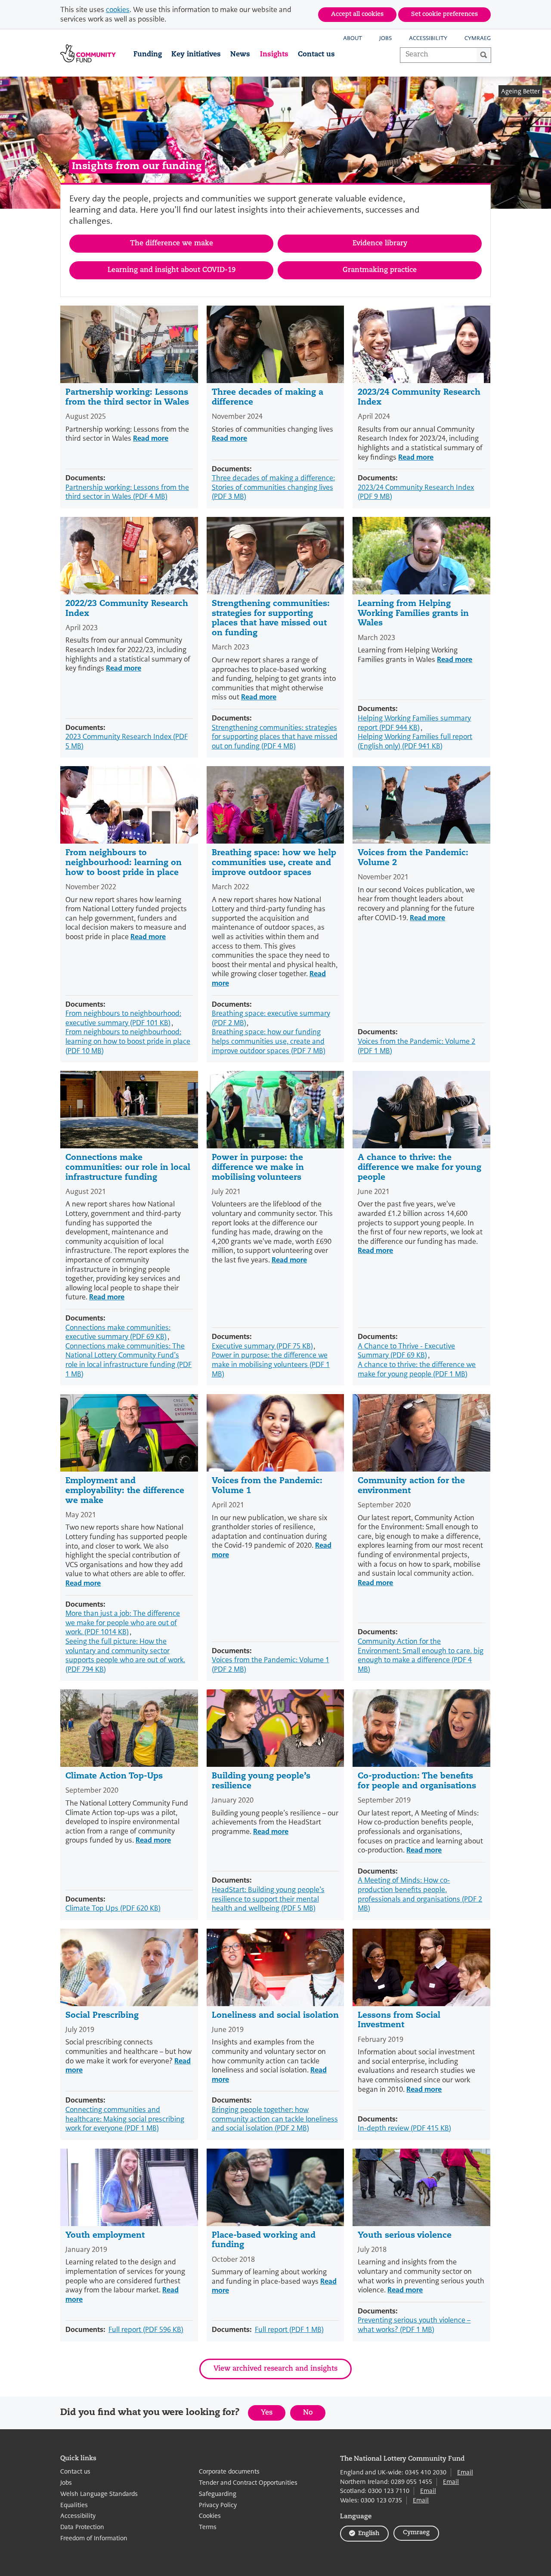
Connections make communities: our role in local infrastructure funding (128, 1168)
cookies (118, 10)
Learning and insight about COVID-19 (172, 270)
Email (465, 2472)
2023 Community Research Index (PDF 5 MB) (127, 741)
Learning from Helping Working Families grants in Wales (413, 614)
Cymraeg (478, 38)
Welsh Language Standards (99, 2494)
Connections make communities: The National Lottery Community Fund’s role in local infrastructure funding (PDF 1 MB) (128, 1360)
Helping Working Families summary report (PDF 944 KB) (414, 723)
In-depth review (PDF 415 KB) (404, 2128)
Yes (273, 2415)
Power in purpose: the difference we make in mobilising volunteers (258, 1168)
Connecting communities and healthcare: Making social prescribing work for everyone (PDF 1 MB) (125, 2119)
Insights (274, 55)
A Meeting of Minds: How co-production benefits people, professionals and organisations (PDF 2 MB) (420, 1894)
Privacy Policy (218, 2505)
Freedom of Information (94, 2538)
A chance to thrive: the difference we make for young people (419, 1168)
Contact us (316, 55)
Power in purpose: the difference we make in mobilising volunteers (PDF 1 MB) (271, 1364)
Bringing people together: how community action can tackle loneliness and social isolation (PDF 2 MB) (275, 2119)
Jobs (385, 38)
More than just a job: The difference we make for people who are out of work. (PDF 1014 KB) (123, 1623)
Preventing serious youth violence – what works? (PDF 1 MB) (414, 2325)
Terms (208, 2527)
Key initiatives (196, 55)
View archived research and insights (275, 2369)
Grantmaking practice (380, 270)
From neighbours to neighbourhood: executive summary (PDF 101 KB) (123, 1018)
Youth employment (105, 2236)
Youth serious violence (405, 2236)
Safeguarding (218, 2494)
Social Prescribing (102, 2016)
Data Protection (82, 2527)
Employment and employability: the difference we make (125, 1491)
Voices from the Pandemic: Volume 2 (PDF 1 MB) (416, 1046)
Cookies (210, 2516)
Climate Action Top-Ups (114, 1777)
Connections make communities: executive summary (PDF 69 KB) (118, 1332)
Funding (148, 55)
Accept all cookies (357, 14)
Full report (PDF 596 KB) (146, 2330)
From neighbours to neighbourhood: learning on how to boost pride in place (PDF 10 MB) (128, 1041)
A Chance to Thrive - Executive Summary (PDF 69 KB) (406, 1351)
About (353, 38)
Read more (151, 438)
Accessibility (428, 38)
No (314, 2415)
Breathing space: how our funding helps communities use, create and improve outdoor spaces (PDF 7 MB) (269, 1041)
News (240, 55)
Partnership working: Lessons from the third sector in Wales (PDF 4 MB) (127, 492)
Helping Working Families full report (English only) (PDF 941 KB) (415, 741)
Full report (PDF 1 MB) (289, 2330)
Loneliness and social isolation (275, 2016)
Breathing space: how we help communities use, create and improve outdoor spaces (274, 863)
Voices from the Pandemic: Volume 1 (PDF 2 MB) (271, 1665)
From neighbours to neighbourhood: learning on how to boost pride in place (124, 863)
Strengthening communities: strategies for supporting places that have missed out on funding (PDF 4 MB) (275, 737)
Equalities (74, 2505)
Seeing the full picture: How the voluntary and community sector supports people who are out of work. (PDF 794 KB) (125, 1655)
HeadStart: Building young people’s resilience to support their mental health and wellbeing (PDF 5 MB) (268, 1899)
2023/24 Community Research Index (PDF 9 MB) (416, 492)
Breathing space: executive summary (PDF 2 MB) (271, 1018)
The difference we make (172, 244)
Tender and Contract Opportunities (248, 2483)
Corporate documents (229, 2472)
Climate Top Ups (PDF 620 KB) (113, 1908)
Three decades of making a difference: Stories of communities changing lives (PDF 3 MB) (273, 487)
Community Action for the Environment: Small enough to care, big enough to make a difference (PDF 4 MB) (421, 1655)
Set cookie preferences (444, 14)
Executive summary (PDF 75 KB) (262, 1346)
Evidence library (380, 244)
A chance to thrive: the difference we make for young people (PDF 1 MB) (417, 1369)
